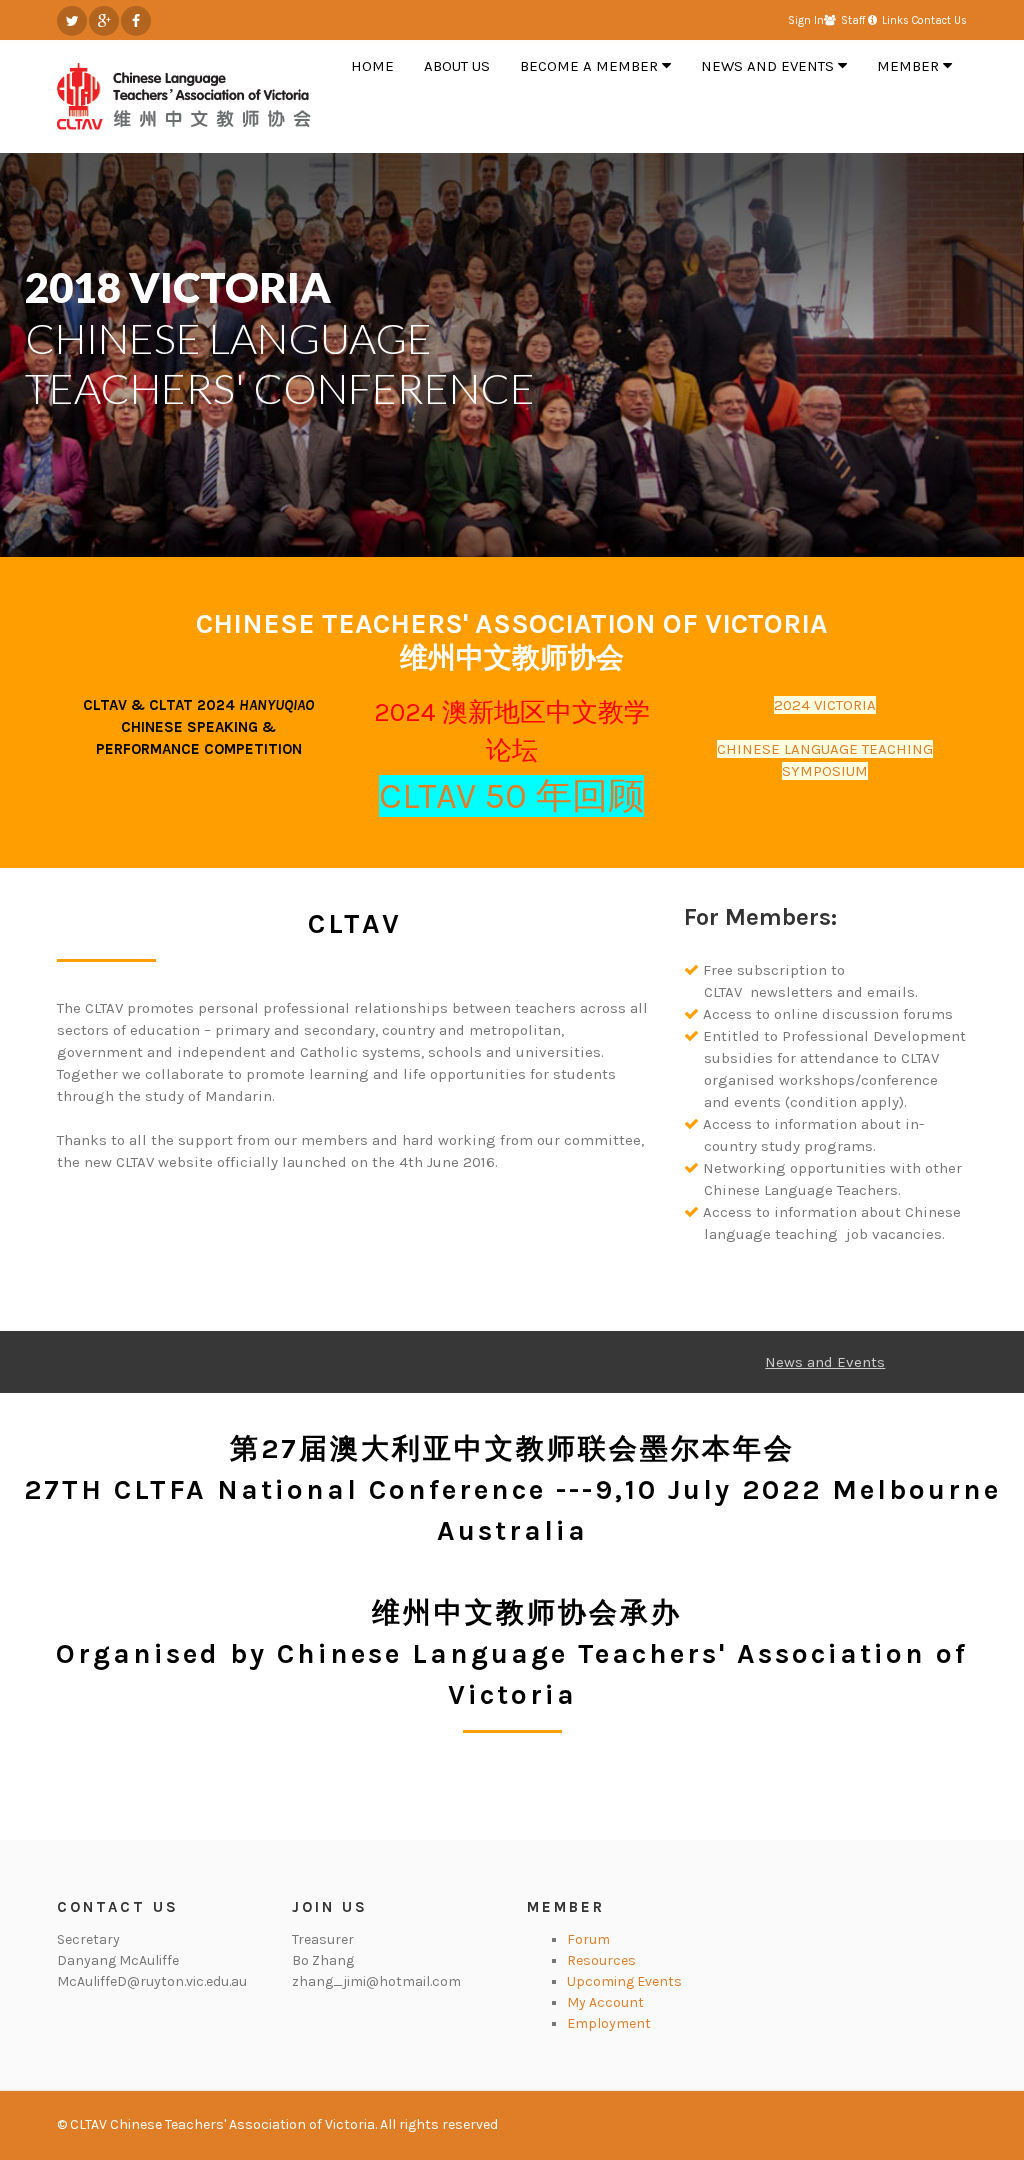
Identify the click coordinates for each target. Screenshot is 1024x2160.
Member (566, 1907)
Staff (853, 20)
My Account (605, 2002)
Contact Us (939, 20)
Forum (588, 1939)
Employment (609, 2023)
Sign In (806, 20)
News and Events (825, 1362)
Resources (601, 1960)
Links (895, 20)
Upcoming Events (624, 1981)
